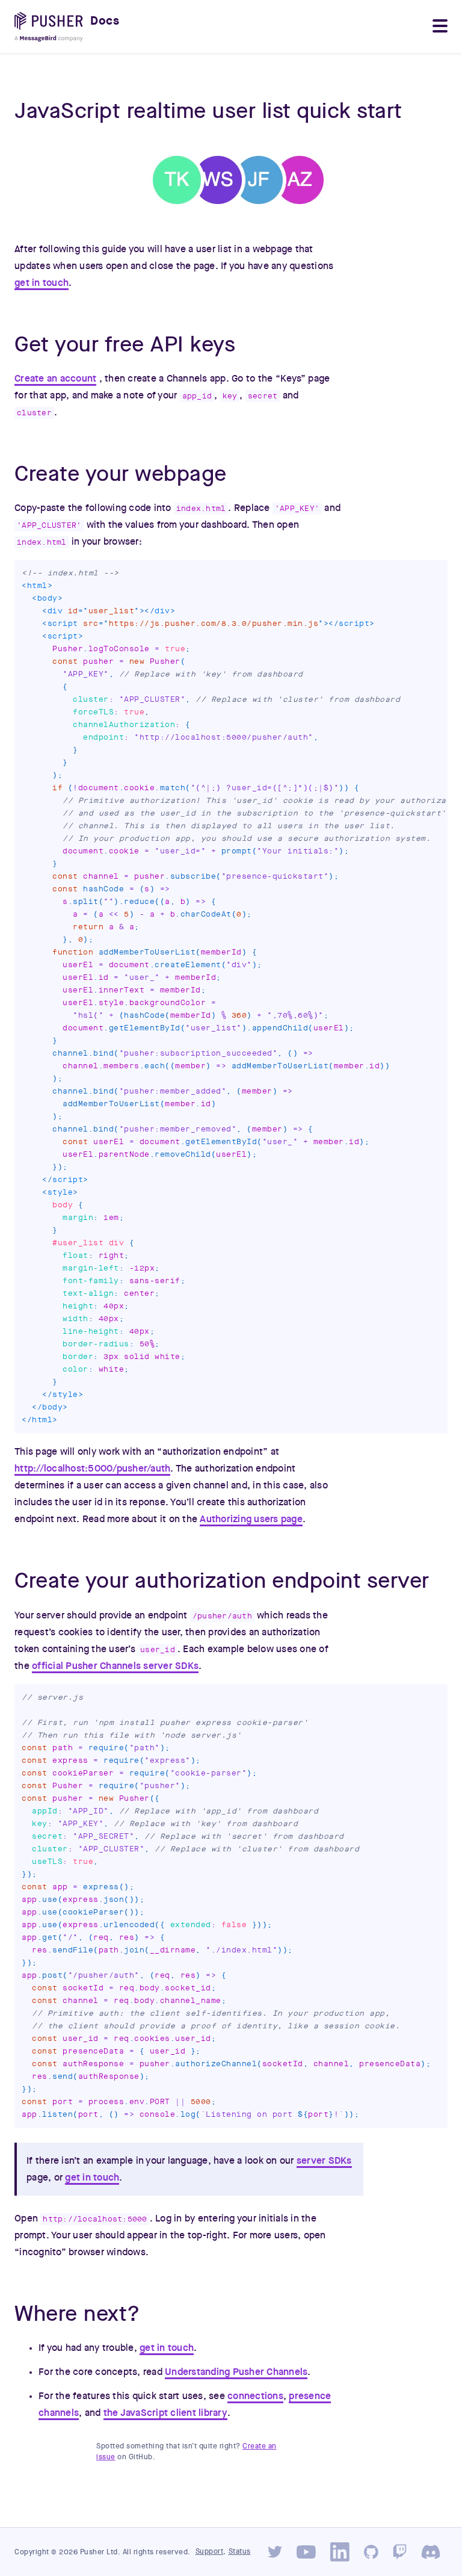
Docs (105, 21)
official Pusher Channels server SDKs (115, 1666)
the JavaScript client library (165, 2413)
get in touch (42, 283)
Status (240, 2551)
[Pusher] (52, 27)
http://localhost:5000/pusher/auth (92, 1469)
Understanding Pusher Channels (236, 2372)
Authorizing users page (251, 1519)
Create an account (55, 379)
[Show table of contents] (440, 27)
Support (210, 2551)
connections (255, 2396)
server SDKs (324, 2161)
